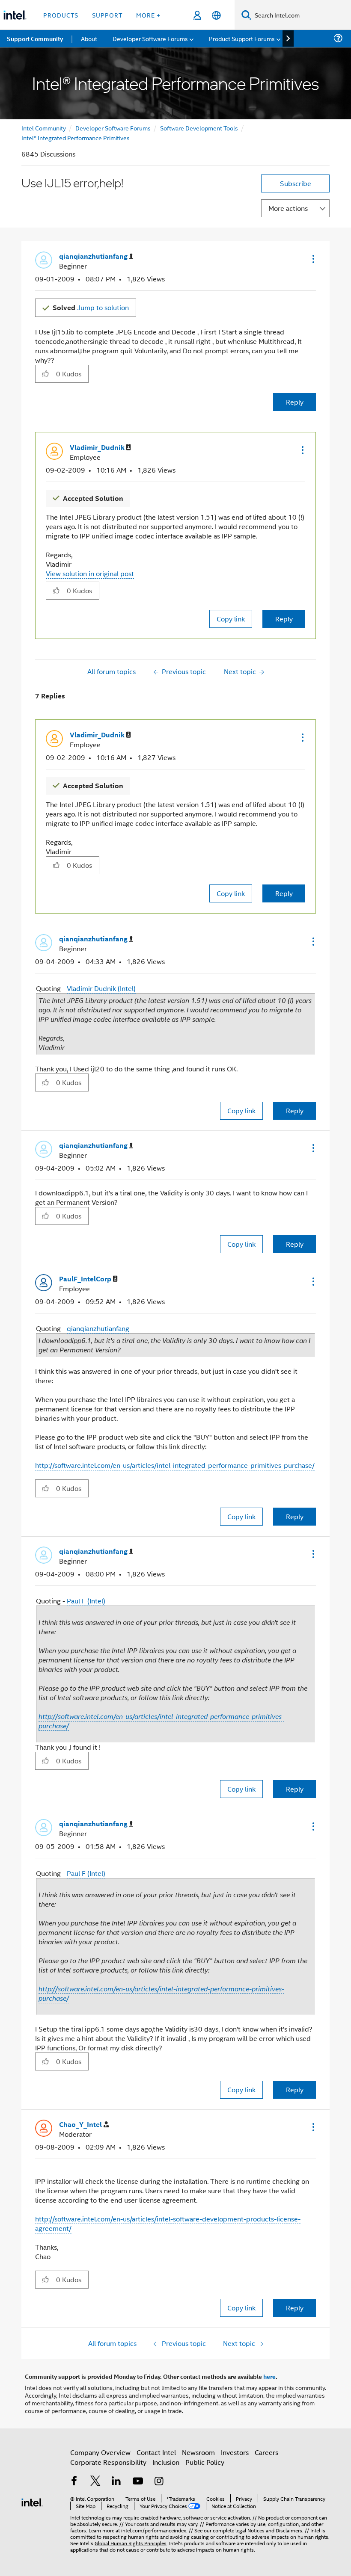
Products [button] (61, 15)
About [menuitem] (89, 38)
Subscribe (296, 183)
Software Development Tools (199, 128)
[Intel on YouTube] (138, 2482)
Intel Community (44, 128)
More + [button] (148, 15)
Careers (266, 2452)
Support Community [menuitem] (35, 38)
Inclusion (166, 2462)
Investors (235, 2452)
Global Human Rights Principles (131, 2543)
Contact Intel (156, 2452)
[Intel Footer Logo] (32, 2501)
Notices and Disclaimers (275, 2530)
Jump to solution (91, 307)
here (269, 2376)
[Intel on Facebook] (74, 2482)
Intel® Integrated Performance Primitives (76, 138)
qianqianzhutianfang (98, 1328)
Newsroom (198, 2452)
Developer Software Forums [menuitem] (150, 38)
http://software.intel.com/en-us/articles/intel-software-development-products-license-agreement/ (168, 2223)
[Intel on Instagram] (159, 2482)
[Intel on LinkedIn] (116, 2482)
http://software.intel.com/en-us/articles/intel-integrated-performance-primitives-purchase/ (175, 1465)
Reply (295, 402)
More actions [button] (288, 208)
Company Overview (100, 2452)
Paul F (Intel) (86, 1601)
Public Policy (205, 2462)
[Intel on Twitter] (95, 2482)
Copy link (231, 619)
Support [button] (107, 15)
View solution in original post (90, 573)
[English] (216, 15)
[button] (312, 259)
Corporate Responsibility (108, 2462)
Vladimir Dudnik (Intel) (101, 988)
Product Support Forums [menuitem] (242, 38)
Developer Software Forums (113, 128)
